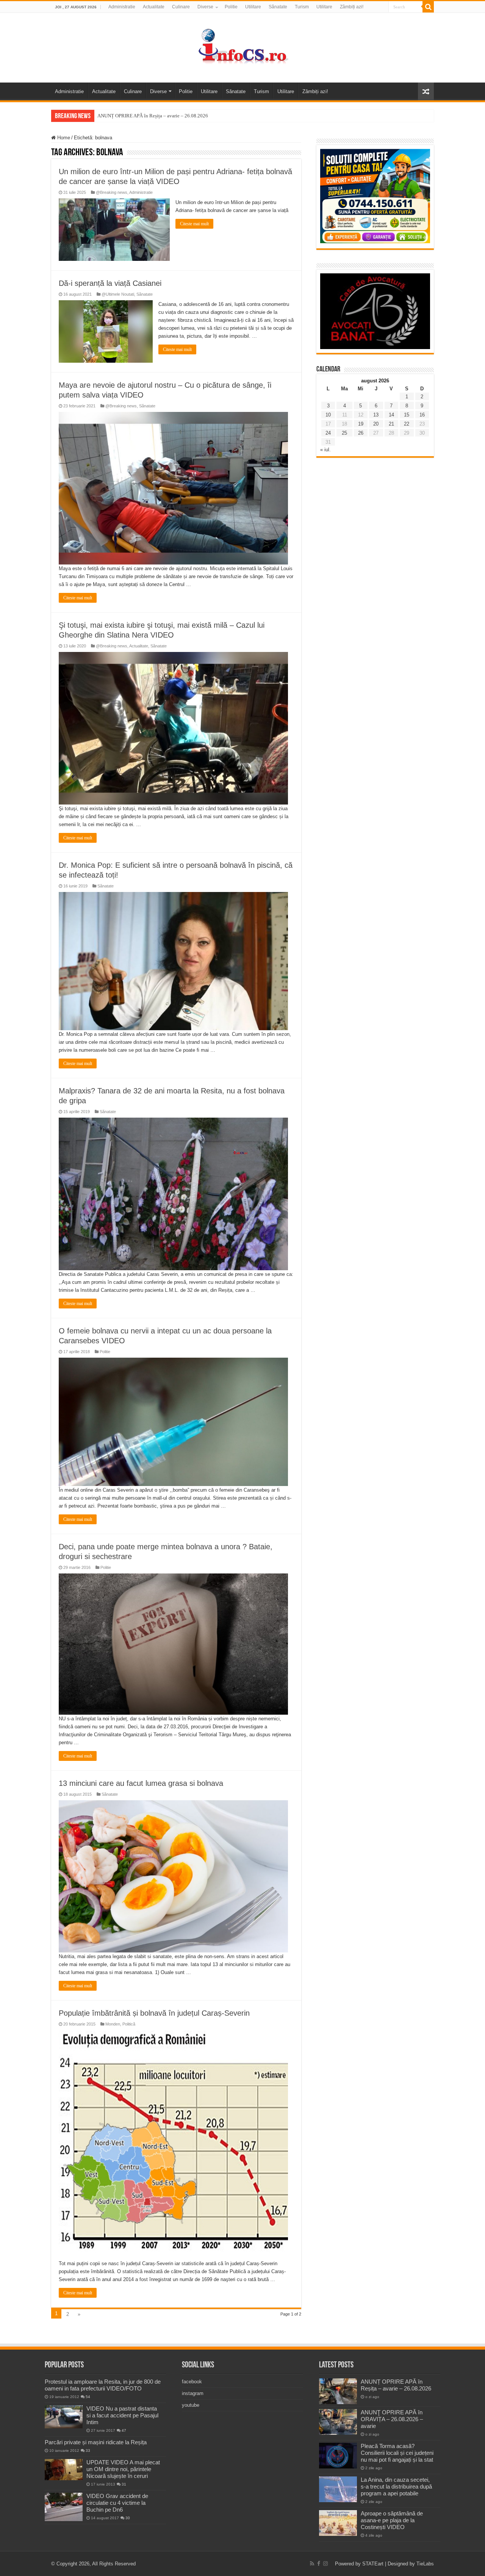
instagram (193, 2393)
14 (391, 415)
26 (361, 433)
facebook (192, 2382)
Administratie (122, 7)
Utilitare (253, 7)
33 (88, 2450)
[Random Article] (426, 91)
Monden (113, 2024)
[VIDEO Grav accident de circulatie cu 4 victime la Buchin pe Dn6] (64, 2507)
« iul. (325, 450)
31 (124, 2484)
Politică (129, 2024)
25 (344, 433)
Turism (302, 7)
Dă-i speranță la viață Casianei (110, 283)
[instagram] (325, 2564)
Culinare (181, 7)
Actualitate (154, 7)
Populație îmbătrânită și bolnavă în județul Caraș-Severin (154, 2013)
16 (422, 415)
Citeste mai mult (194, 224)
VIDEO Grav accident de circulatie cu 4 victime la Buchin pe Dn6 (117, 2503)
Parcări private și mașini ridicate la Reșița (96, 2442)
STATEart (373, 2564)
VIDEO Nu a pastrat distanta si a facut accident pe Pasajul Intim (122, 2415)
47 (124, 2430)
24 (328, 433)
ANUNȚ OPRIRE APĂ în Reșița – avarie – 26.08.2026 (153, 116)
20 (376, 424)
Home (63, 138)
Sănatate (278, 7)
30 (128, 2518)
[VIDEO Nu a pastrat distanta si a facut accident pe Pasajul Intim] (64, 2417)
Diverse (205, 7)
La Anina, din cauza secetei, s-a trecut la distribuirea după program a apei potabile (396, 2486)
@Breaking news (112, 192)
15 (407, 415)
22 (407, 424)
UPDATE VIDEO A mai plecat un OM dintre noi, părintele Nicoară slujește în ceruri (123, 2469)
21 (391, 424)
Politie (231, 7)
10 (328, 415)
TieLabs (425, 2564)
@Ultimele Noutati (118, 294)
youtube (191, 2405)
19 (361, 424)
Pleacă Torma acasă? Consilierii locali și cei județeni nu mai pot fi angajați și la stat (397, 2453)
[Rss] (312, 2564)
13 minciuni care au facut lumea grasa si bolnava (141, 1783)
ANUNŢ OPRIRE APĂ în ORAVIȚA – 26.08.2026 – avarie (392, 2419)
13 (376, 415)
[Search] (428, 7)
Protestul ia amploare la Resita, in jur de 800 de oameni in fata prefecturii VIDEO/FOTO (103, 2385)
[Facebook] (319, 2564)
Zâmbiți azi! (352, 7)
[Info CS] (242, 46)
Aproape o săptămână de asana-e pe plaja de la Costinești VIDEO (392, 2520)
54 (88, 2397)
